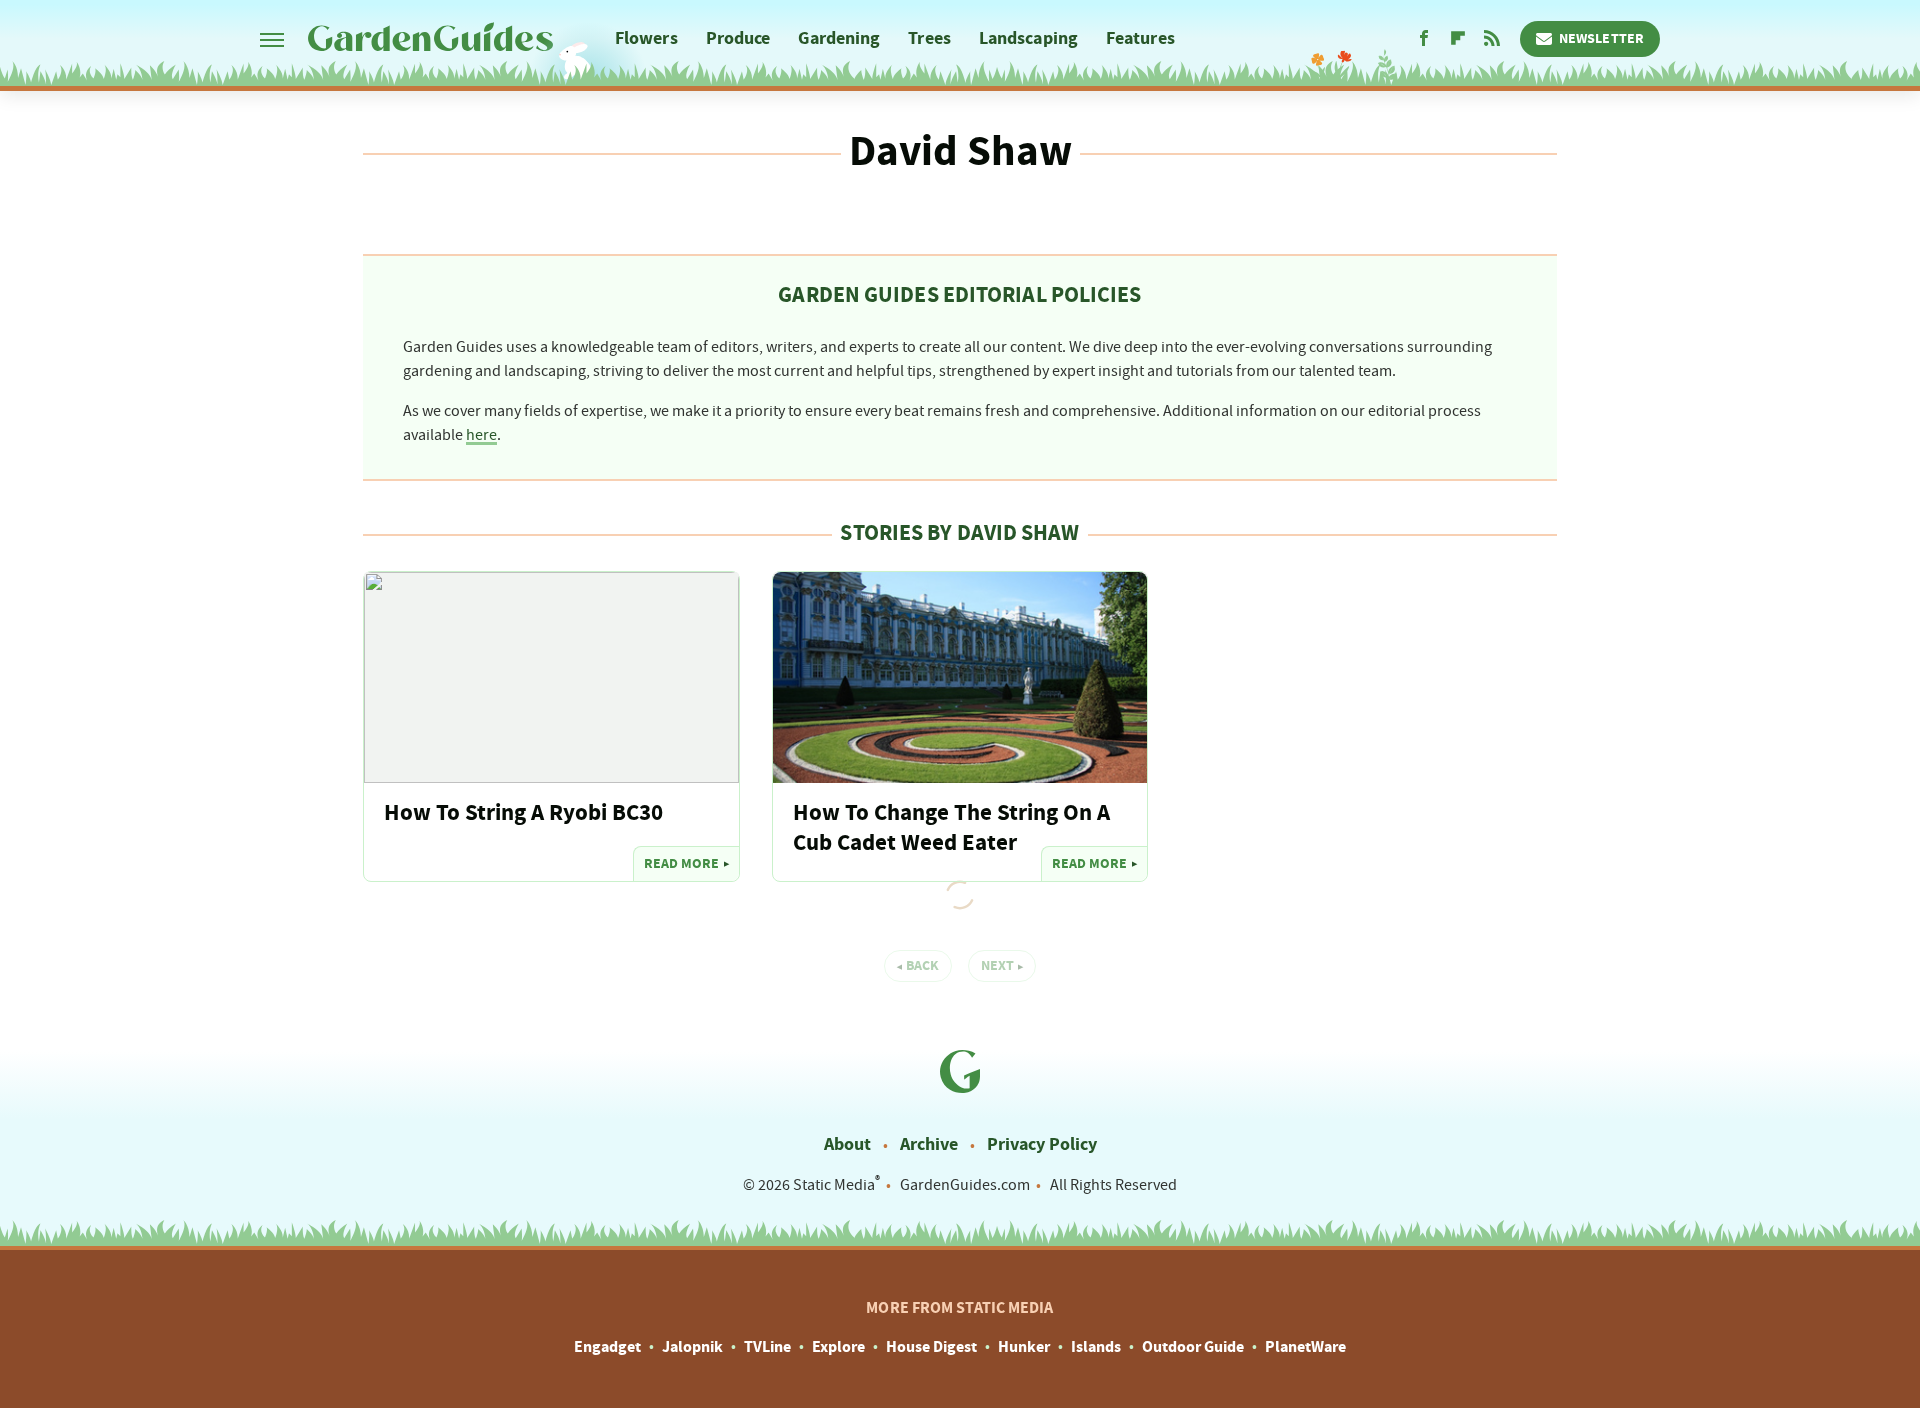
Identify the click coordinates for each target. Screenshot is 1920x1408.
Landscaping (1028, 38)
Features (1140, 38)
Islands (1096, 1347)
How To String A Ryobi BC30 (523, 813)
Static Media (834, 1185)
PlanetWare (1305, 1347)
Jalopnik (692, 1347)
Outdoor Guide (1193, 1347)
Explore (838, 1347)
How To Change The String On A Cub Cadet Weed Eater (951, 828)
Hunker (1024, 1347)
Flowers (646, 38)
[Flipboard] (1458, 39)
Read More (681, 864)
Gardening (839, 38)
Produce (738, 38)
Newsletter (1601, 39)
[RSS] (1492, 39)
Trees (929, 38)
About (847, 1144)
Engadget (607, 1347)
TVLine (767, 1347)
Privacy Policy (1042, 1144)
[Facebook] (1424, 39)
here (481, 435)
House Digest (931, 1347)
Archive (929, 1144)
